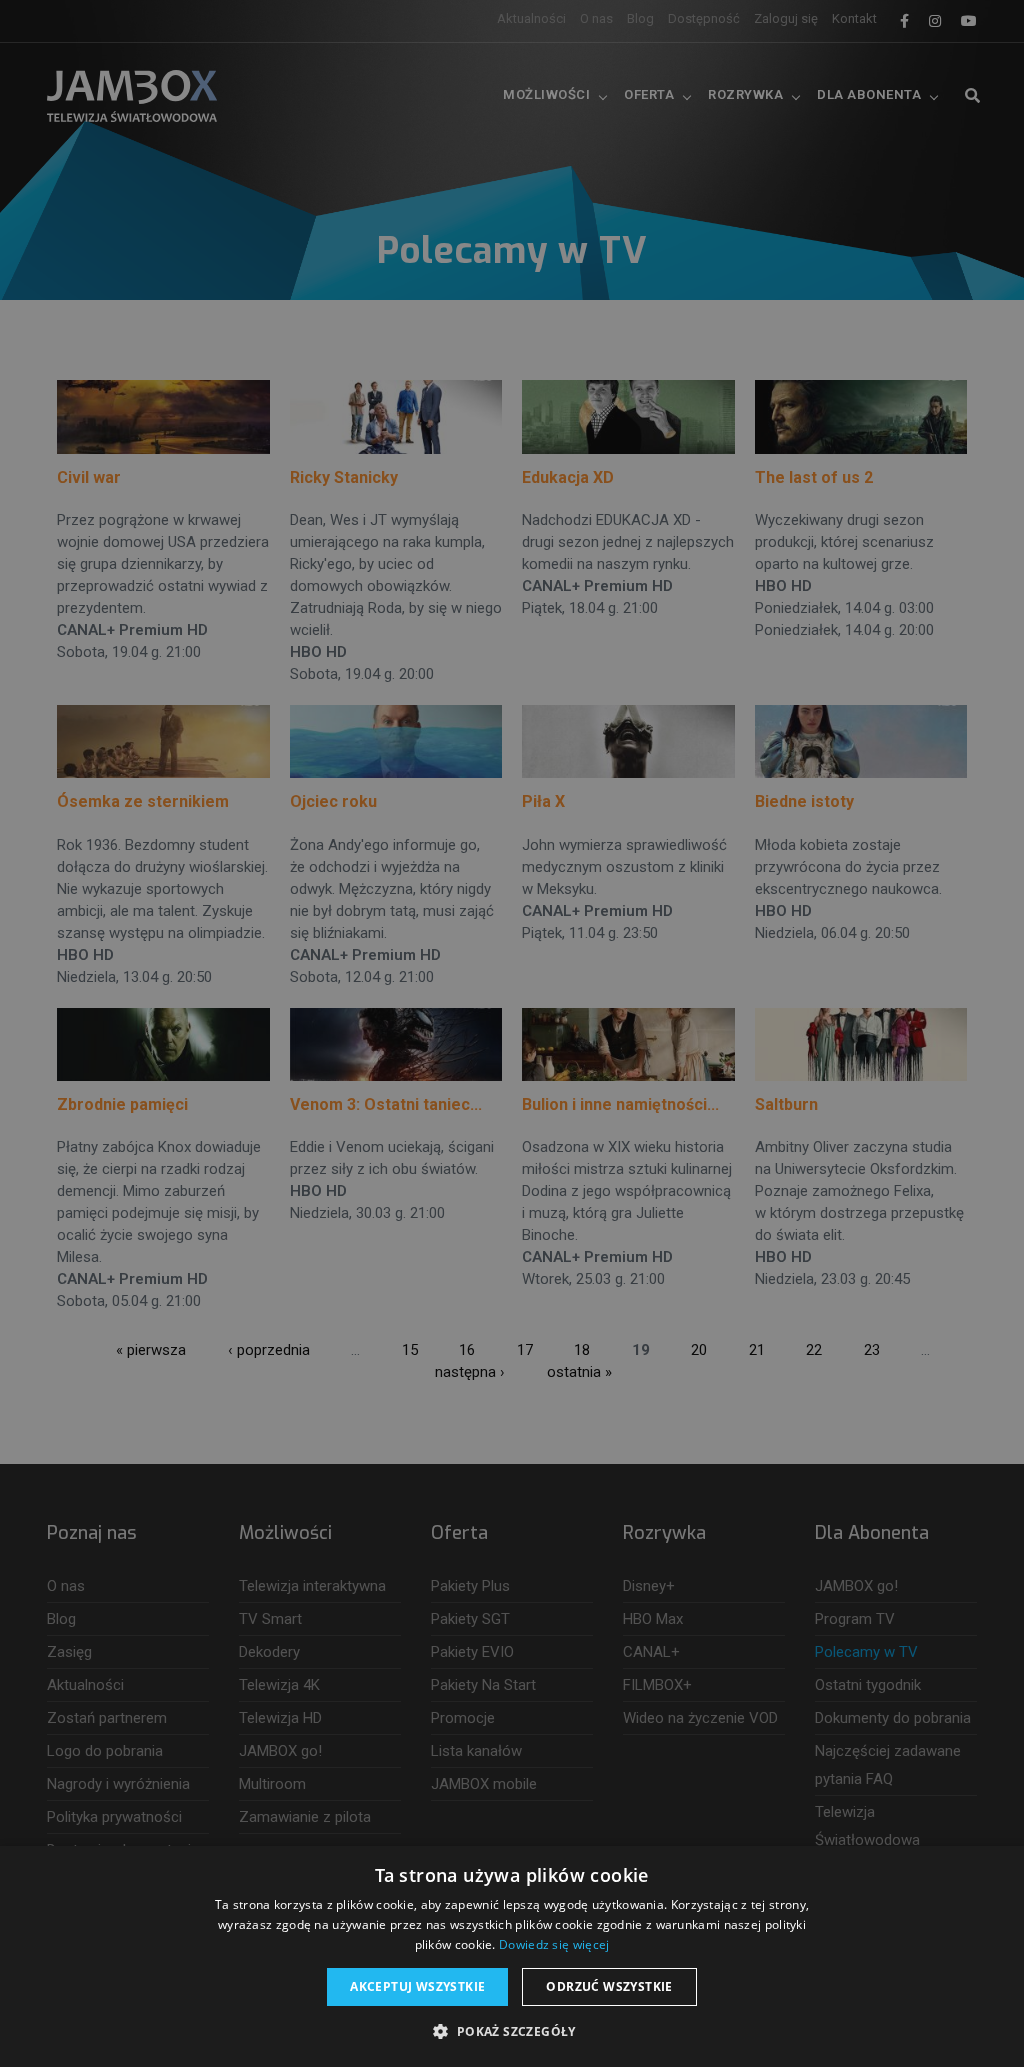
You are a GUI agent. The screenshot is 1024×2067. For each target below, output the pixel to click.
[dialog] (512, 1033)
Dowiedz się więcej (554, 1944)
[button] (511, 2032)
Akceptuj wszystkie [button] (417, 1986)
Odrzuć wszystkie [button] (609, 1986)
